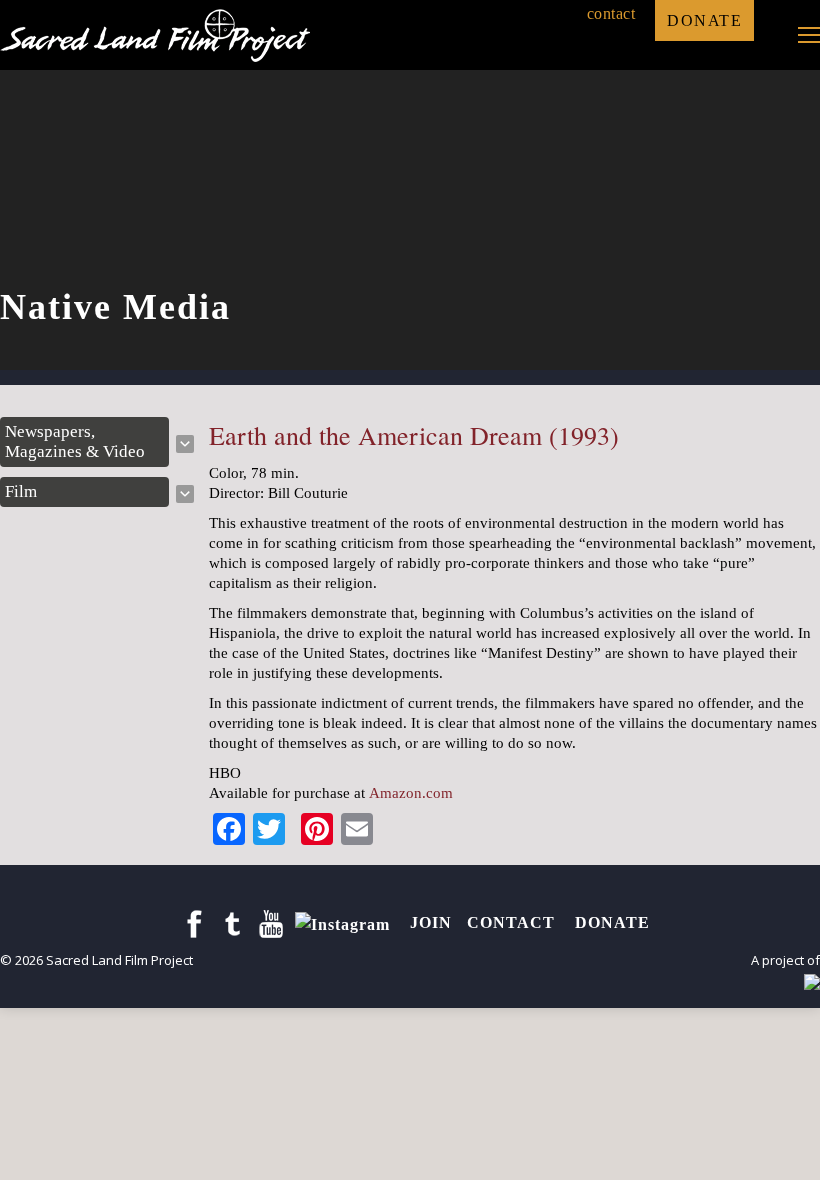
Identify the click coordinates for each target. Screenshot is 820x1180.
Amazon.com (411, 793)
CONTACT (513, 922)
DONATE (704, 20)
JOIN (431, 922)
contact (611, 13)
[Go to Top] (788, 1148)
